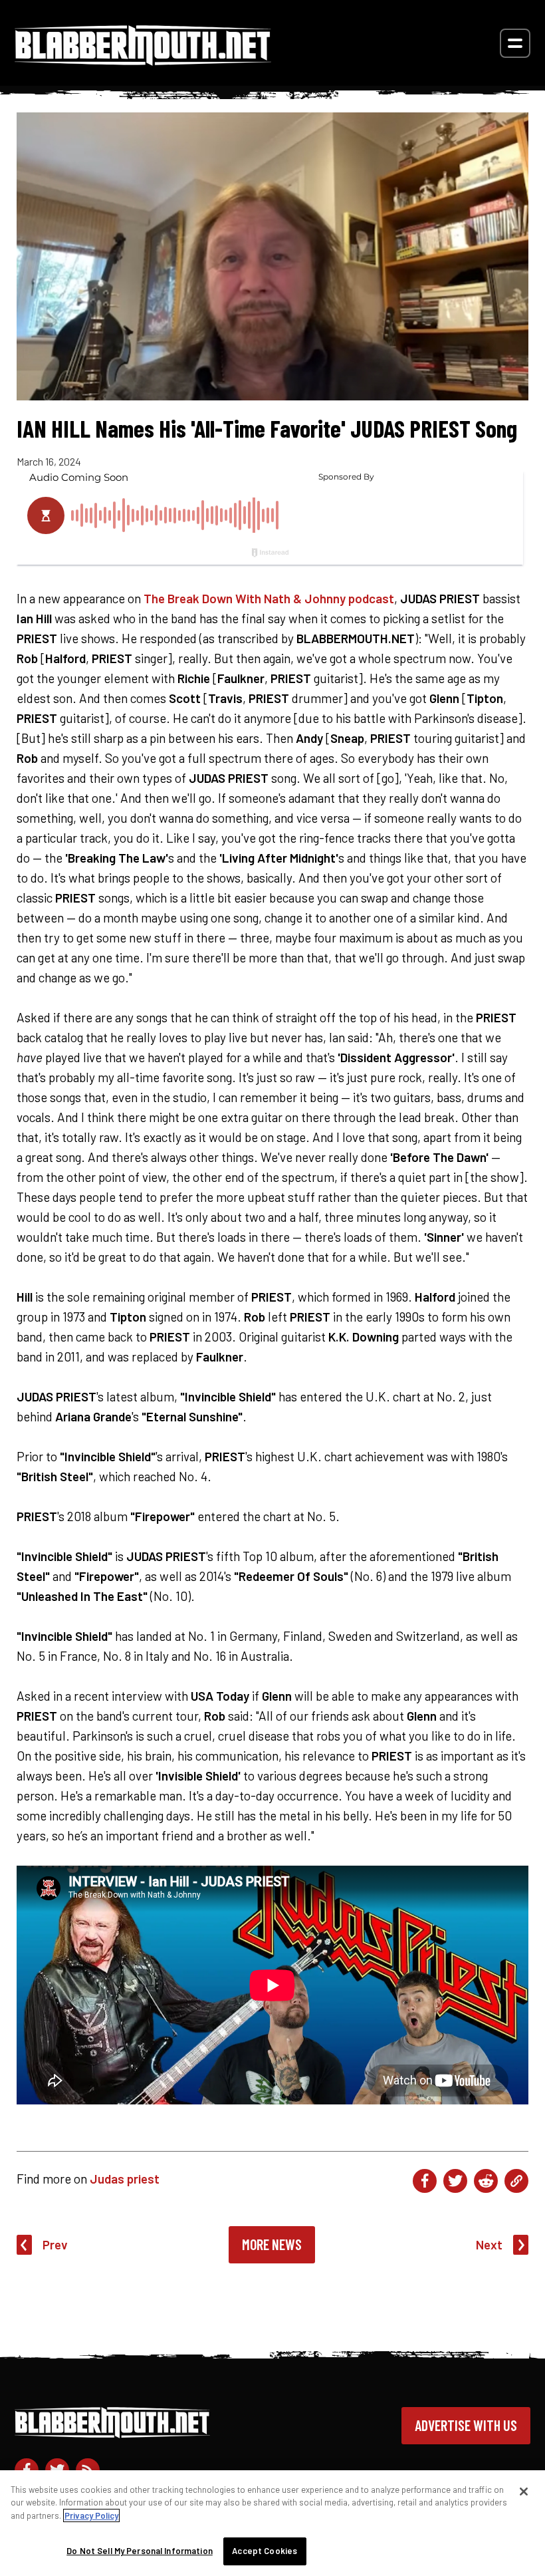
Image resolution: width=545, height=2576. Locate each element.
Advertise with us (466, 2425)
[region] (272, 2523)
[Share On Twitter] (455, 2181)
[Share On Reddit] (486, 2181)
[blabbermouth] (143, 61)
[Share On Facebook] (425, 2181)
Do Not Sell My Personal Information (140, 2551)
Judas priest (125, 2179)
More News (272, 2244)
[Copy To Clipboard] (516, 2181)
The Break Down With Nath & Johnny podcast (269, 598)
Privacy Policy (91, 2515)
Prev (55, 2244)
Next (489, 2244)
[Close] (524, 2492)
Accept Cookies (265, 2551)
